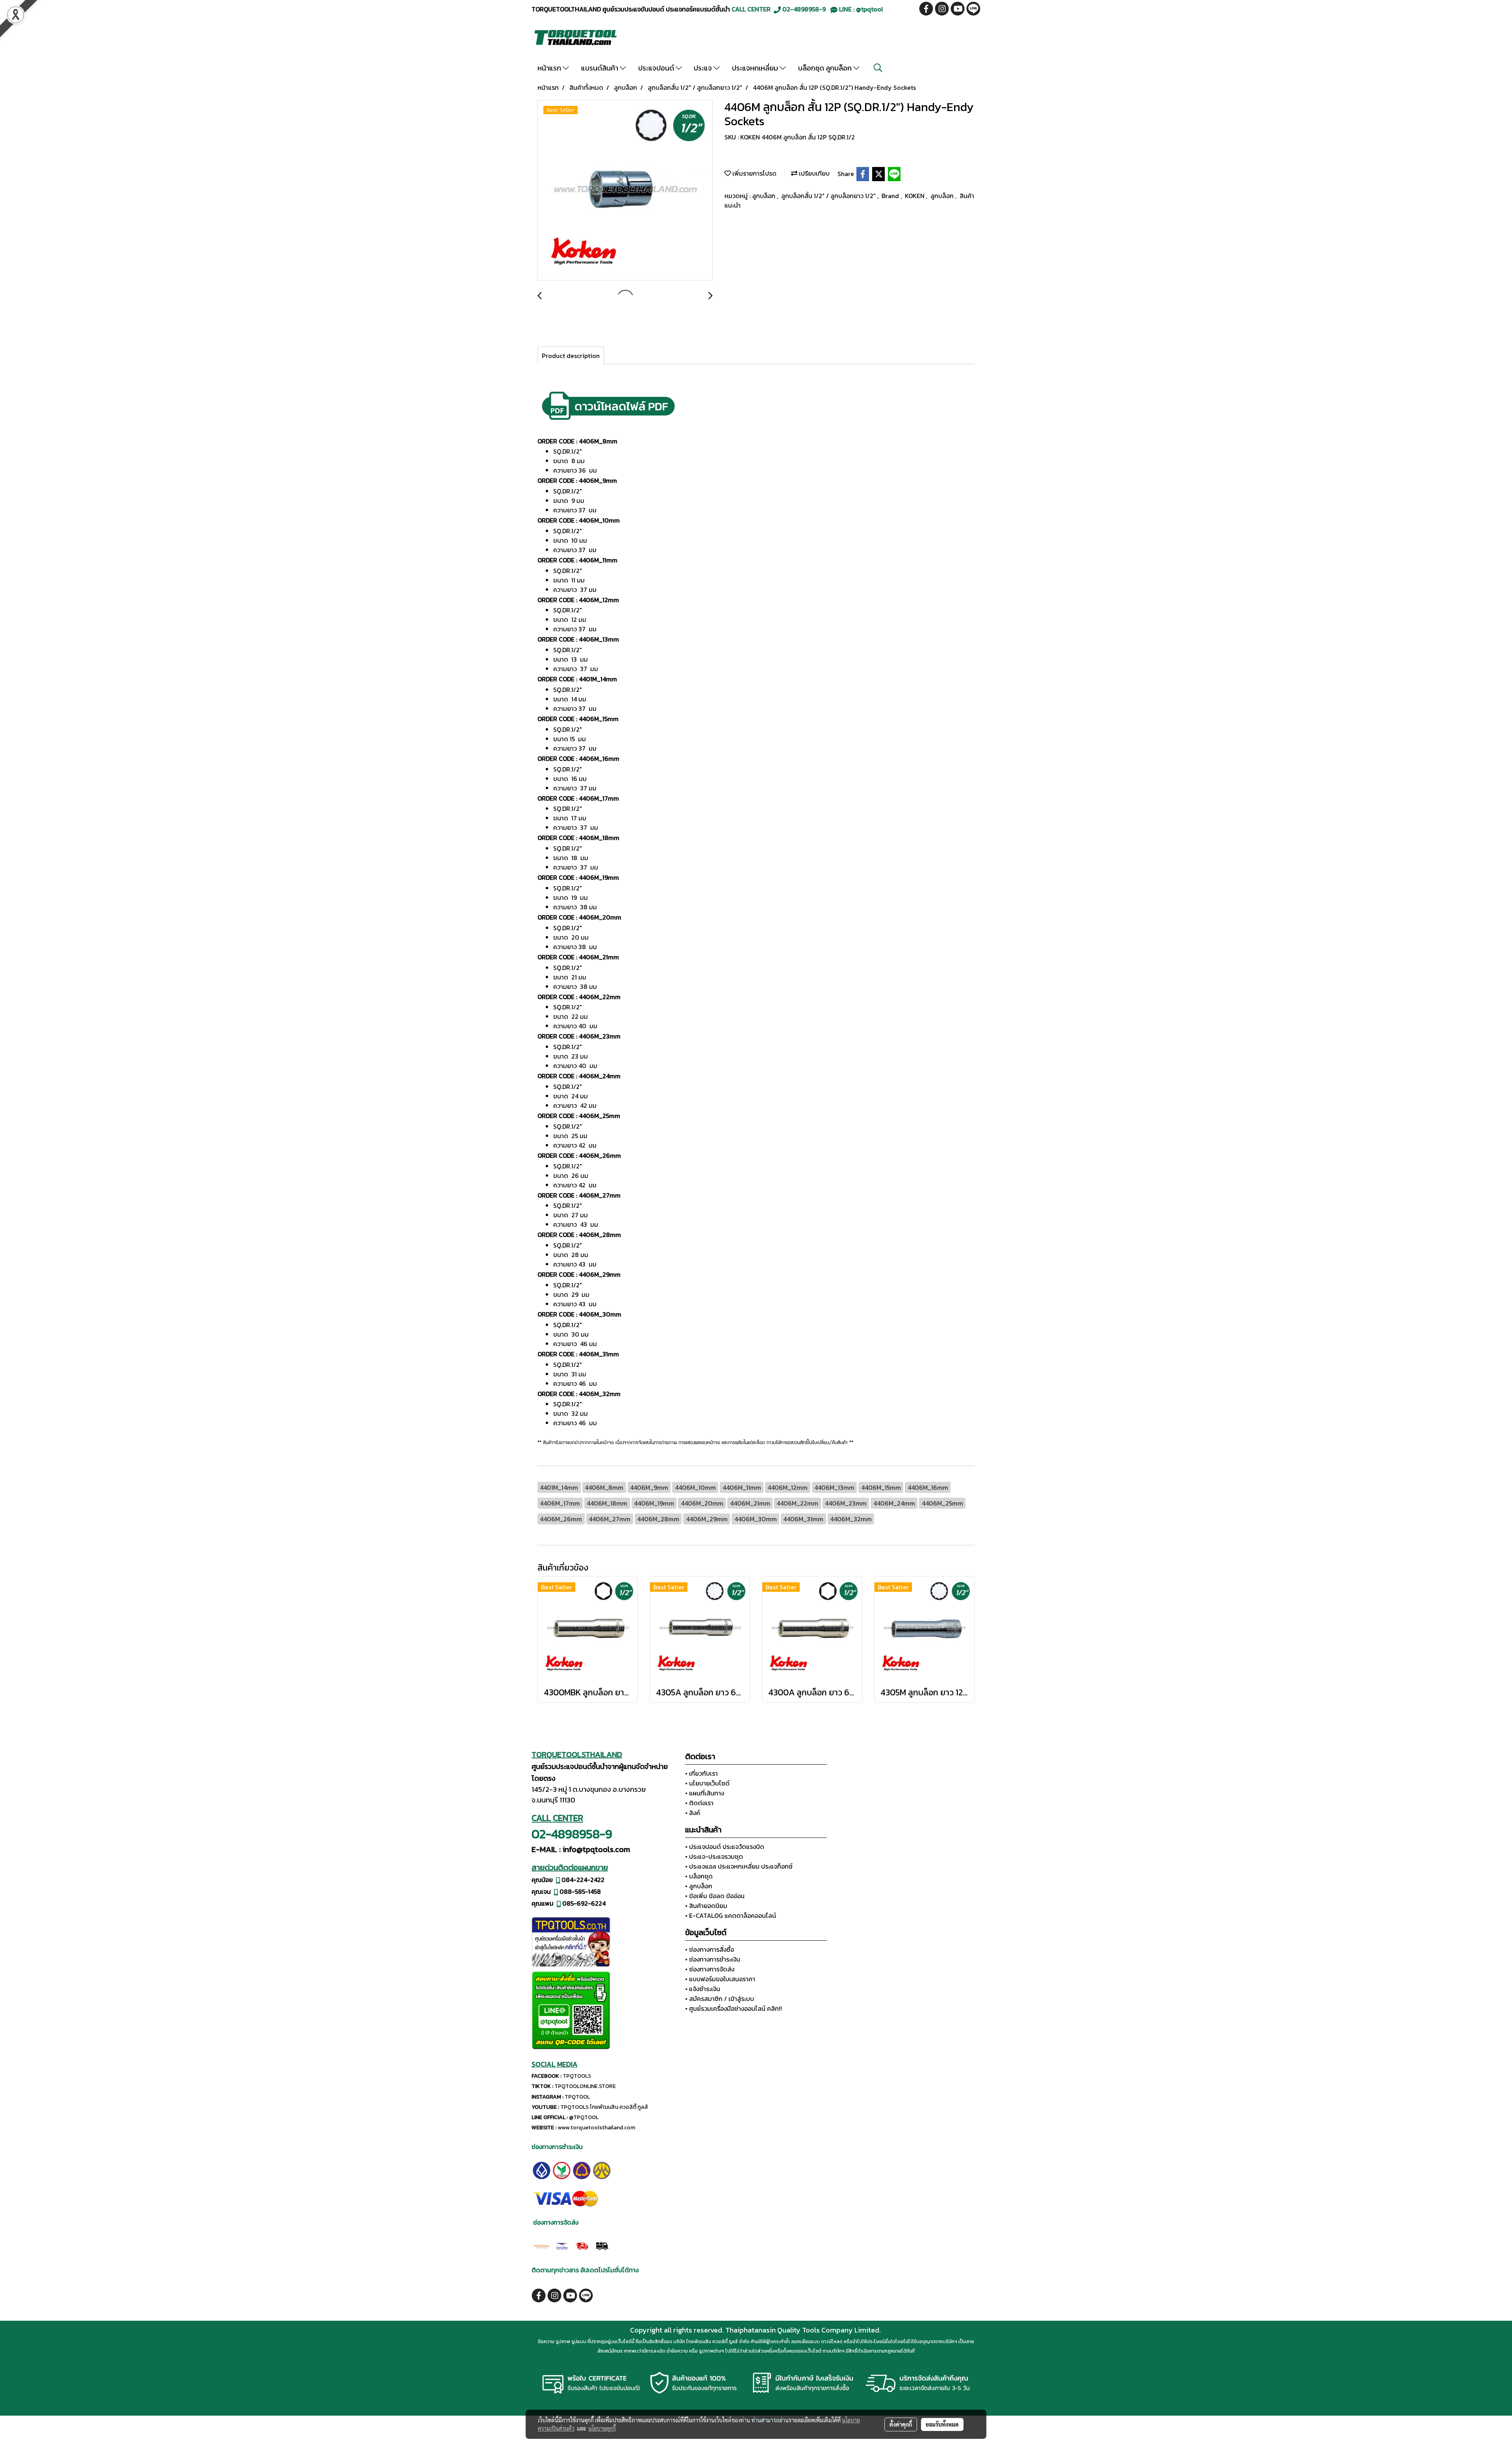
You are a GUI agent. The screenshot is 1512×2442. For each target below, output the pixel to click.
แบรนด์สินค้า (600, 68)
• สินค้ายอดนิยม (706, 1906)
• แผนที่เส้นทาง (705, 1793)
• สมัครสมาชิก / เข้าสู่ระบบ (720, 1999)
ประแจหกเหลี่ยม (756, 68)
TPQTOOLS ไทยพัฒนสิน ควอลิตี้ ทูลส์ (604, 2107)
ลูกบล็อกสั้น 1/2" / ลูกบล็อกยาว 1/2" (829, 196)
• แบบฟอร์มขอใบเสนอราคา (720, 1979)
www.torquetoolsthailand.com (596, 2128)
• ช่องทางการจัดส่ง (710, 1969)
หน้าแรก (550, 68)
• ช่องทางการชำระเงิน (713, 1959)
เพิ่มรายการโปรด (754, 173)
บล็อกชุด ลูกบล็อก (826, 68)
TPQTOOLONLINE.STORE (585, 2086)
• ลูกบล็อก (699, 1886)
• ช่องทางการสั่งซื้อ (710, 1949)
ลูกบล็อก (764, 196)
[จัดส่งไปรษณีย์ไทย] (562, 2245)
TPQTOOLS (577, 2076)
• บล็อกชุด (699, 1876)
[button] (878, 68)
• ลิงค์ (693, 1813)
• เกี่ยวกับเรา (701, 1773)
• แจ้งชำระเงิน (703, 1989)
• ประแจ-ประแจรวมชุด (714, 1856)
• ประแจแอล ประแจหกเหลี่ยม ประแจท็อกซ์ (739, 1866)
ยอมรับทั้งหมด (942, 2424)
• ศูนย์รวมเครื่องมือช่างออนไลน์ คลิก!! (734, 2008)
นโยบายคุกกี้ (602, 2428)
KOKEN (915, 196)
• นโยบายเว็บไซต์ (707, 1783)
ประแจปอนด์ (657, 68)
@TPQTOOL (584, 2117)
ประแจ (704, 68)
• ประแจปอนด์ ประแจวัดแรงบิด (725, 1847)
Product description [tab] (571, 356)
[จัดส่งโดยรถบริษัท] (582, 2245)
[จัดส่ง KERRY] (542, 2245)
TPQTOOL (577, 2097)
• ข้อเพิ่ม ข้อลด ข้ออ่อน (715, 1896)
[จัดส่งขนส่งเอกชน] (602, 2245)
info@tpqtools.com (596, 1849)
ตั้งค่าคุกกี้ (901, 2424)
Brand (891, 196)
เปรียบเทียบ (813, 173)
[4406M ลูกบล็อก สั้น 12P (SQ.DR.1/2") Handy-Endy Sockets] (625, 191)
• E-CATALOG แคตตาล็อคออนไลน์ (731, 1915)
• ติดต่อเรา (699, 1803)
